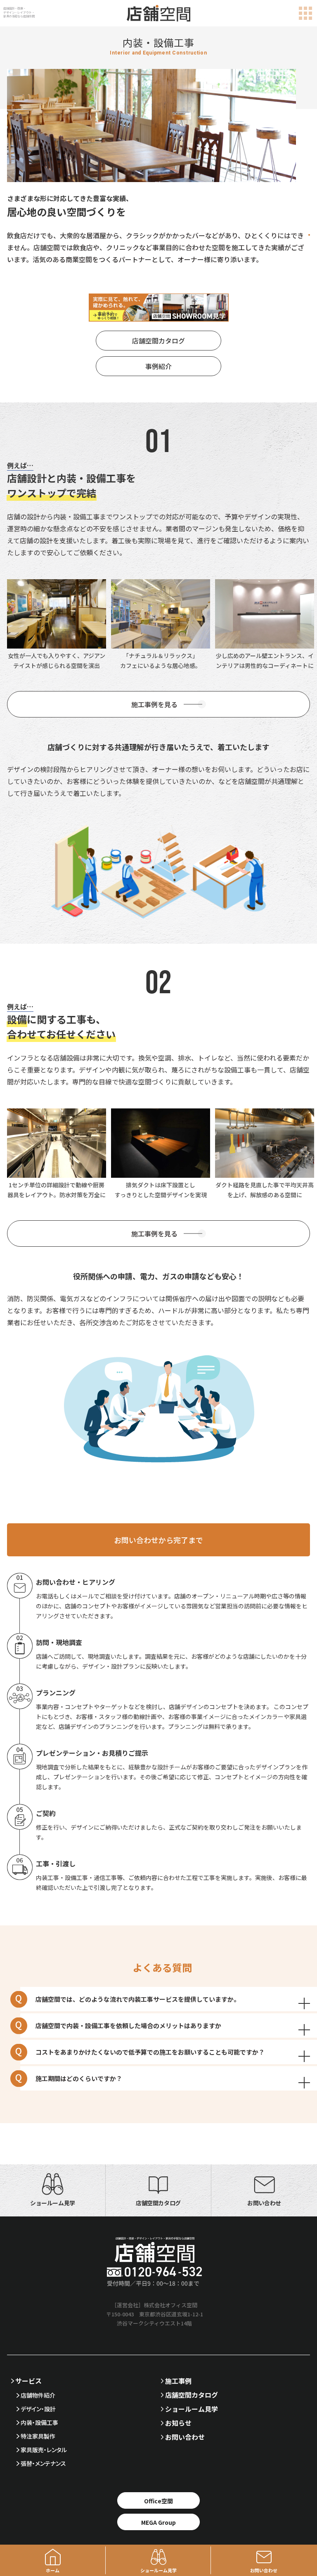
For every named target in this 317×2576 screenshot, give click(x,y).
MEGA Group (158, 2522)
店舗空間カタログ (158, 341)
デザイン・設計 (38, 2409)
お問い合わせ (185, 2437)
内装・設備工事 (39, 2422)
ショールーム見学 (192, 2409)
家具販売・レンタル (44, 2450)
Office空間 (158, 2501)
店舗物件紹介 (38, 2395)
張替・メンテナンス (43, 2463)
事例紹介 (158, 366)
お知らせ (178, 2423)
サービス (28, 2381)
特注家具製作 (38, 2436)
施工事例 (178, 2381)
